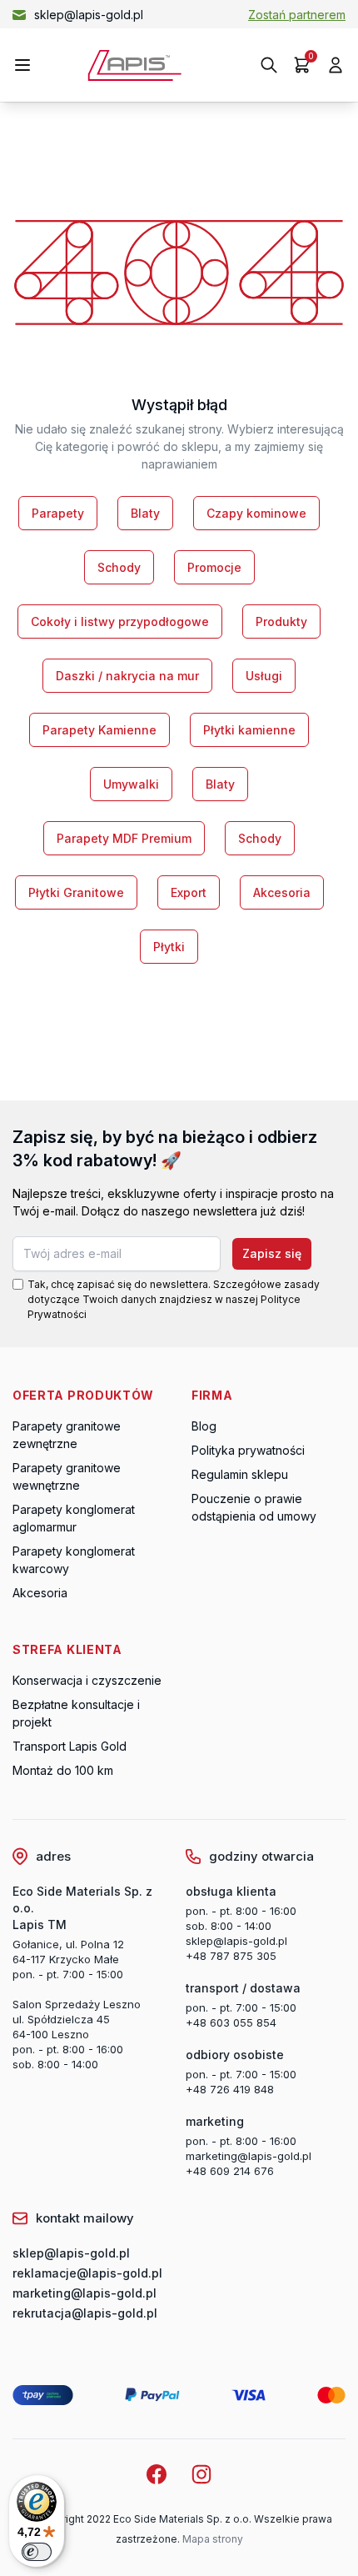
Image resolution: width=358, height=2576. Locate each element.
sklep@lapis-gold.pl (89, 15)
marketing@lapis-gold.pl (249, 2156)
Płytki (169, 947)
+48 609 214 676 (230, 2171)
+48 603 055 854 (231, 2022)
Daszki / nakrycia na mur (127, 676)
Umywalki (131, 784)
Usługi (264, 676)
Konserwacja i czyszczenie (87, 1680)
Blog (204, 1426)
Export (189, 892)
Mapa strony (213, 2539)
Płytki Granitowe (76, 892)
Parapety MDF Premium (124, 838)
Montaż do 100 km (63, 1770)
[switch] (37, 2552)
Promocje (214, 567)
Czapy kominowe (256, 513)
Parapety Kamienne (99, 730)
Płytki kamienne (249, 730)
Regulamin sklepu (240, 1474)
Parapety (58, 513)
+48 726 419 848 (230, 2089)
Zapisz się (272, 1253)
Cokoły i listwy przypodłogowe (120, 621)
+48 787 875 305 (231, 1956)
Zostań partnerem (297, 15)
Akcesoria (282, 892)
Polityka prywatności (248, 1450)
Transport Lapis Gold (70, 1746)
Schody (119, 567)
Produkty (281, 621)
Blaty (145, 513)
